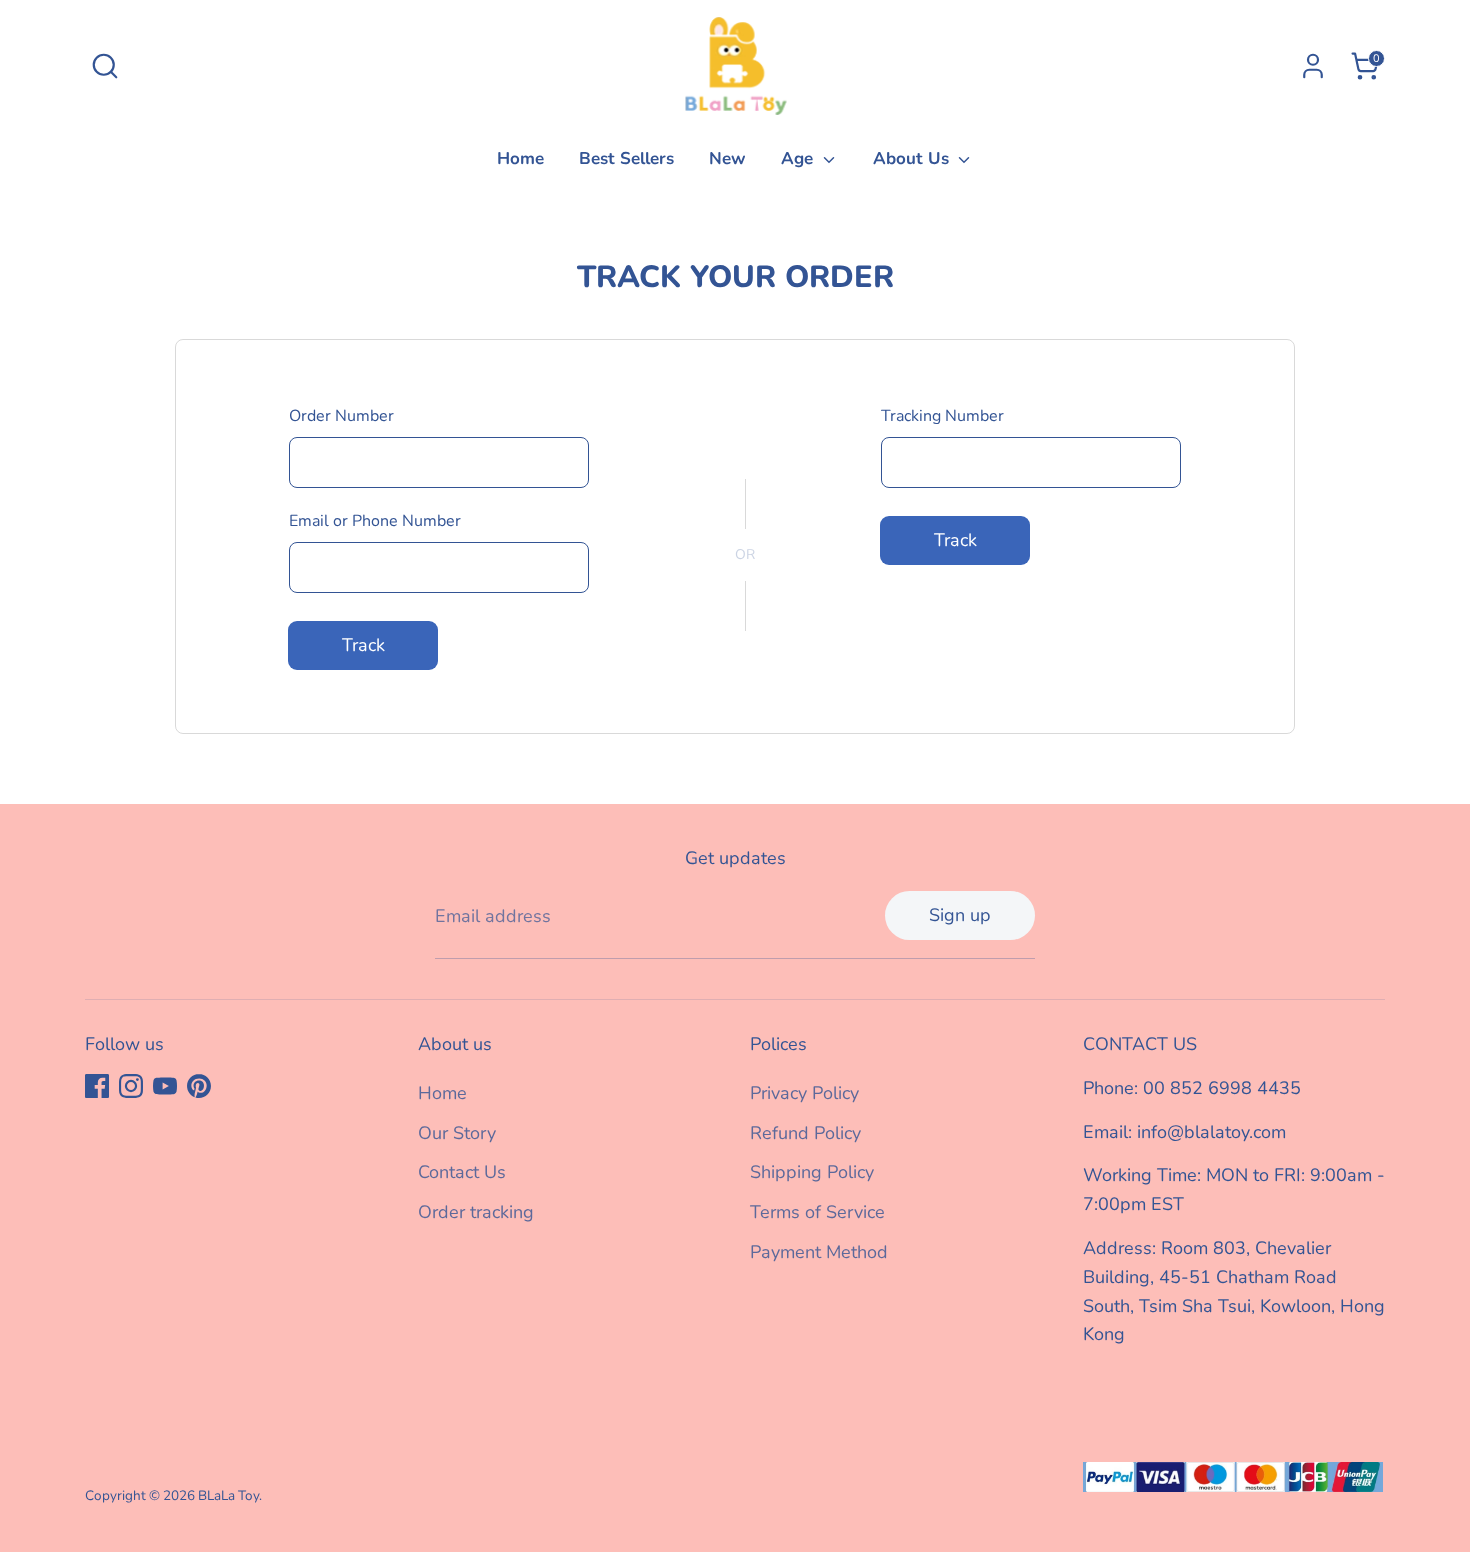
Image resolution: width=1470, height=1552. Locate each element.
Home (520, 158)
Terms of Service (817, 1212)
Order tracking (476, 1212)
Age (799, 158)
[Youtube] (165, 1086)
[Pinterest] (199, 1086)
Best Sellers (626, 158)
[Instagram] (131, 1086)
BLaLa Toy (228, 1495)
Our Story (457, 1133)
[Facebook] (97, 1086)
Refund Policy (805, 1133)
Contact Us (462, 1172)
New (727, 158)
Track (363, 645)
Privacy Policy (804, 1093)
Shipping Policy (812, 1172)
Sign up (960, 915)
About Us (913, 158)
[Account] (1313, 66)
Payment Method (819, 1252)
